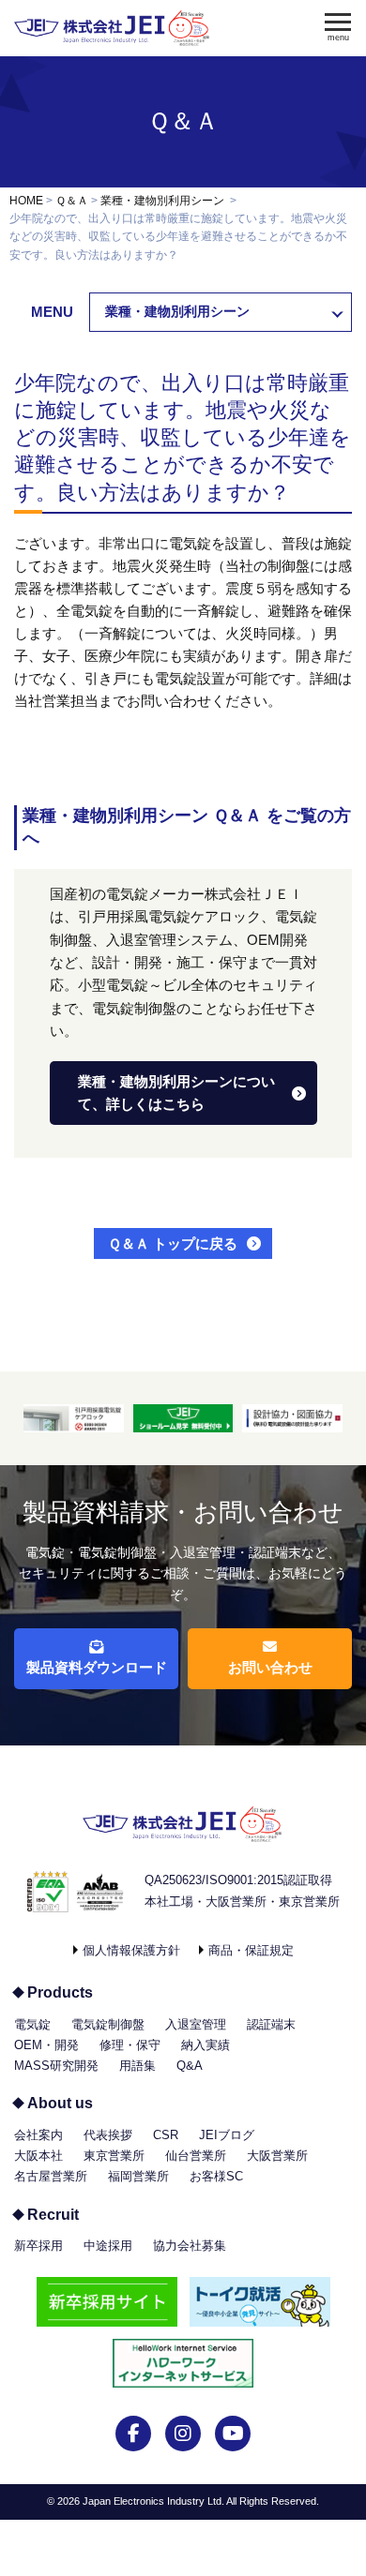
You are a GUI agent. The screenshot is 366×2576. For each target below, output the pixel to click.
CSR (166, 2135)
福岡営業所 (138, 2176)
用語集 (137, 2066)
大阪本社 (38, 2156)
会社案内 (38, 2135)
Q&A (190, 2066)
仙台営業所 (196, 2156)
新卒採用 (38, 2246)
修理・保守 (130, 2045)
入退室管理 (196, 2024)
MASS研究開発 (56, 2066)
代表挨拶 (108, 2135)
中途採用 (108, 2246)
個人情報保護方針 (131, 1950)
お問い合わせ (270, 1667)
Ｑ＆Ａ (183, 121)
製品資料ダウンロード (97, 1667)
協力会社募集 (190, 2246)
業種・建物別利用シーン (162, 201)
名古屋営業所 (51, 2176)
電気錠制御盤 (108, 2024)
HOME (26, 201)
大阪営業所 (277, 2156)
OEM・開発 (46, 2045)
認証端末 (271, 2024)
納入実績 (206, 2045)
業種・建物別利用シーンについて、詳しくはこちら (176, 1093)
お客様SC (216, 2176)
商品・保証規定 (251, 1950)
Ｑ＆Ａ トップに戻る (173, 1243)
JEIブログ (227, 2135)
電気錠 (32, 2024)
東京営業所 (114, 2156)
